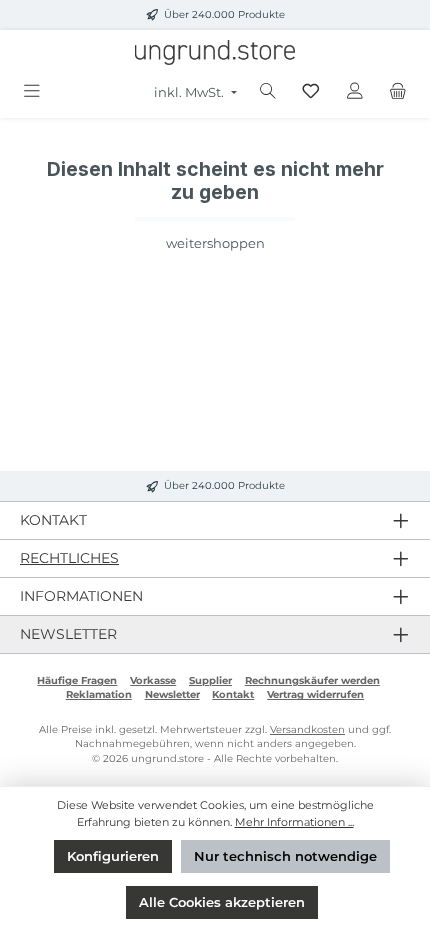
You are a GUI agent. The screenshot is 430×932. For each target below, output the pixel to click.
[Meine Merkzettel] (311, 91)
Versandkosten (307, 729)
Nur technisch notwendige (285, 856)
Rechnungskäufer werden (312, 680)
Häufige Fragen (77, 680)
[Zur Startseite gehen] (215, 52)
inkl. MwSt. (190, 92)
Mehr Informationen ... (294, 822)
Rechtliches (69, 558)
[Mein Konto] (355, 91)
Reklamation (99, 694)
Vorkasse (153, 680)
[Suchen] (268, 91)
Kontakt (233, 694)
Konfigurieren (113, 856)
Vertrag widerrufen (315, 694)
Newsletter (172, 694)
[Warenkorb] (398, 91)
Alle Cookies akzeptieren (222, 902)
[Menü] (32, 91)
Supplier (210, 680)
